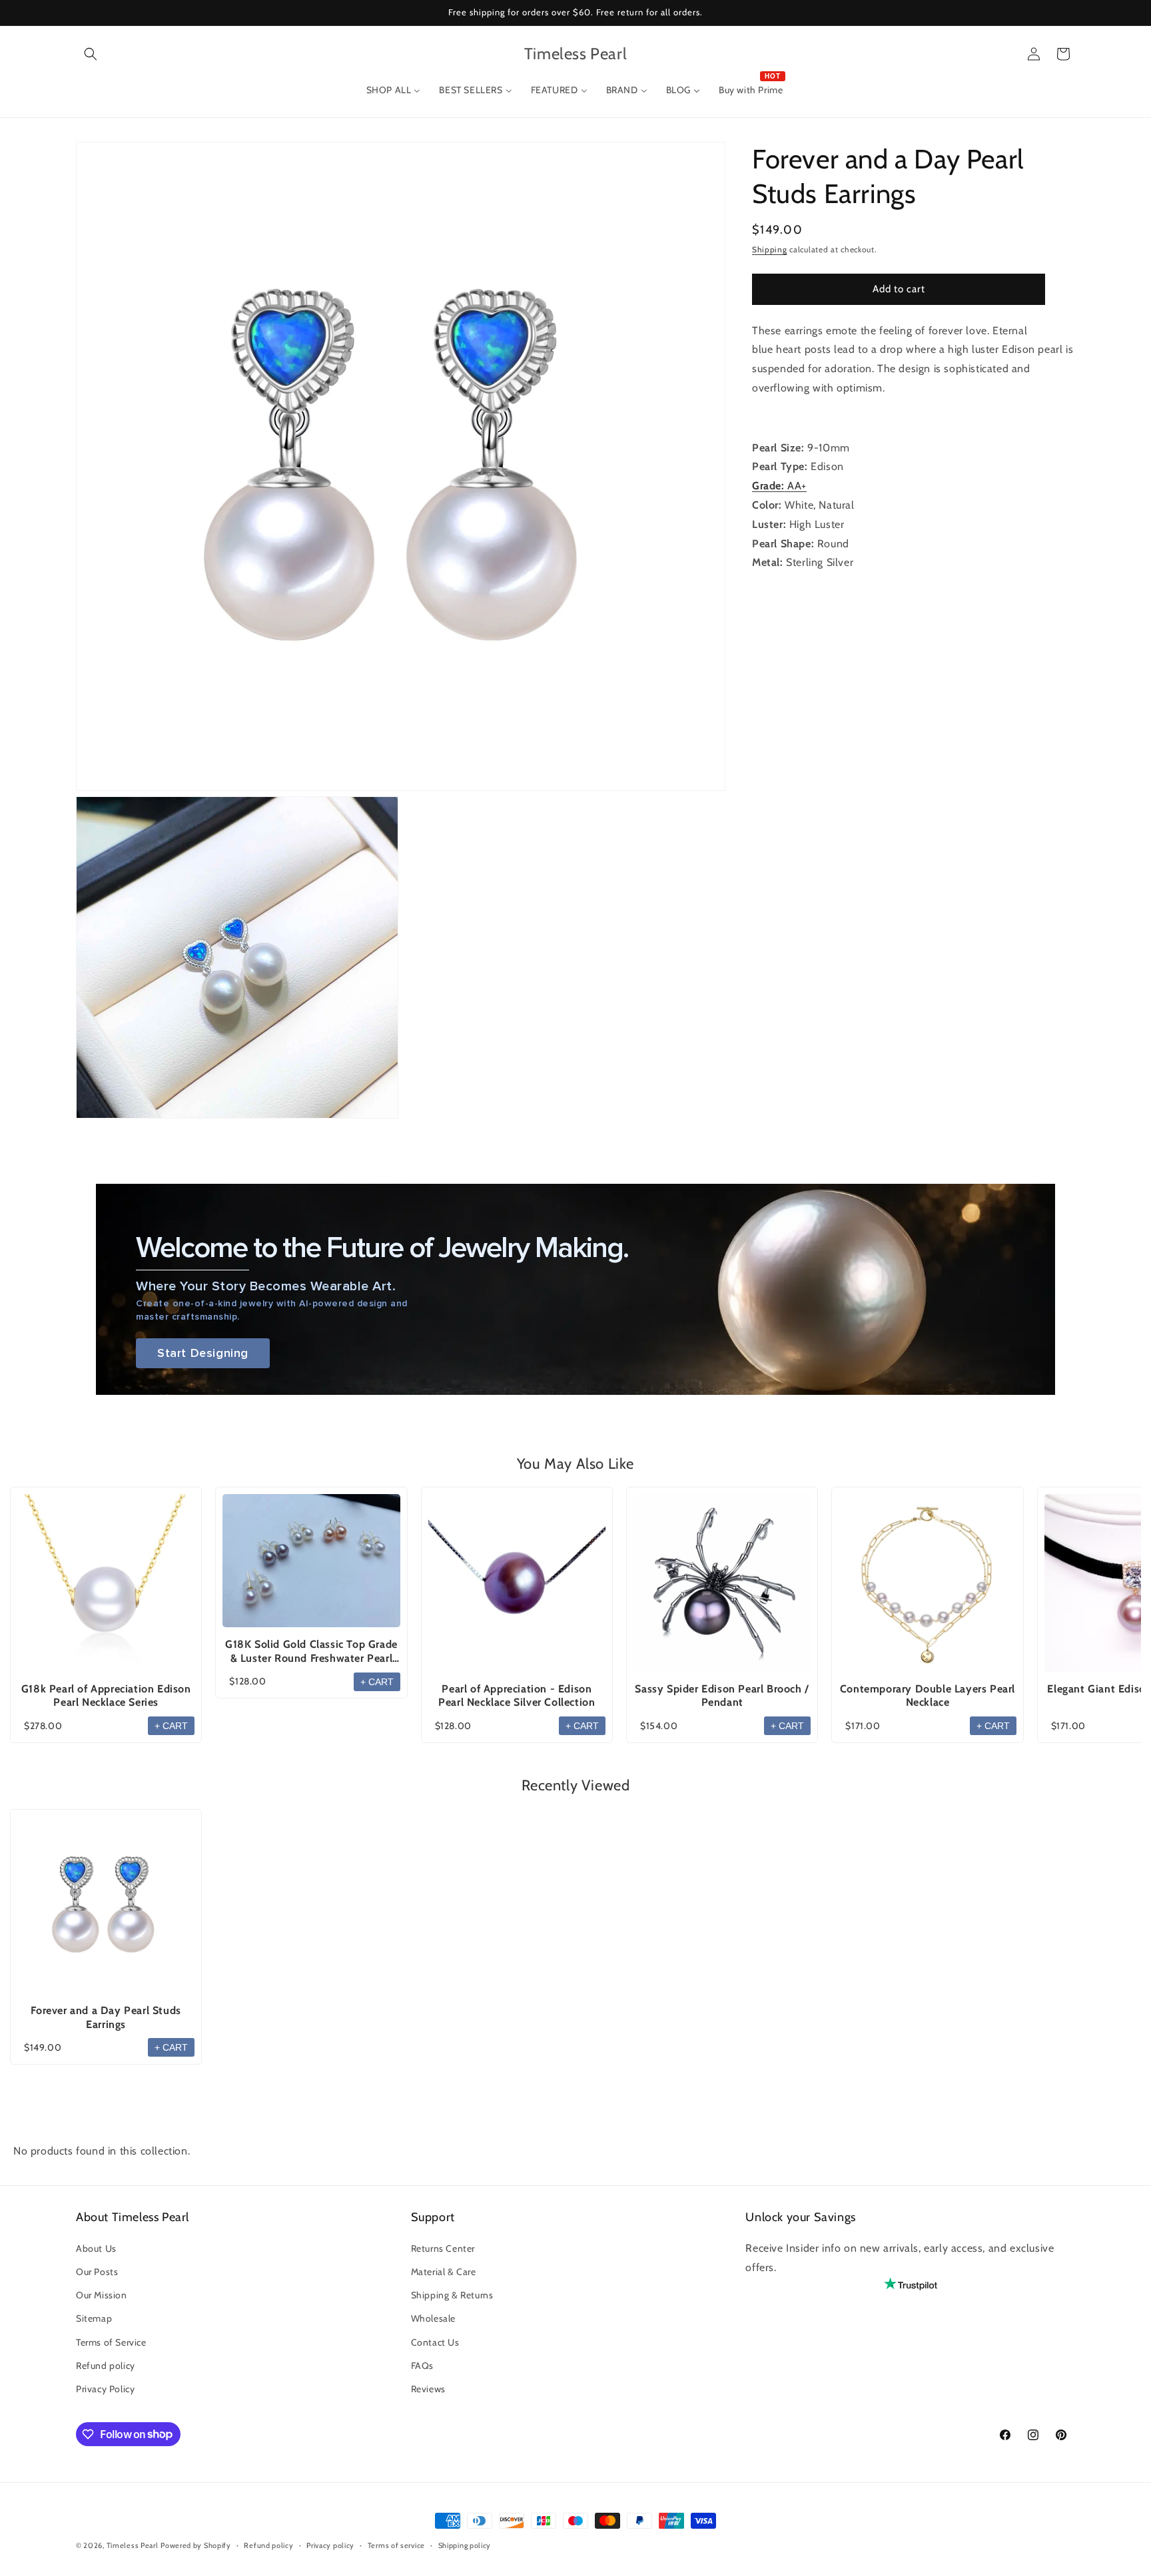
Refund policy (106, 2365)
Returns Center (443, 2248)
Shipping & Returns (452, 2295)
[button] (91, 54)
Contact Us (435, 2342)
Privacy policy (330, 2545)
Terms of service (396, 2545)
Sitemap (94, 2318)
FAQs (422, 2365)
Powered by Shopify (196, 2545)
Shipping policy (465, 2545)
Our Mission (102, 2295)
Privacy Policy (105, 2388)
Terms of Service (111, 2342)
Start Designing (203, 1353)
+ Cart (171, 1726)
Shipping (770, 249)
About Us (96, 2248)
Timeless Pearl (133, 2545)
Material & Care (444, 2271)
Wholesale (433, 2318)
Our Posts (97, 2271)
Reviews (428, 2388)
